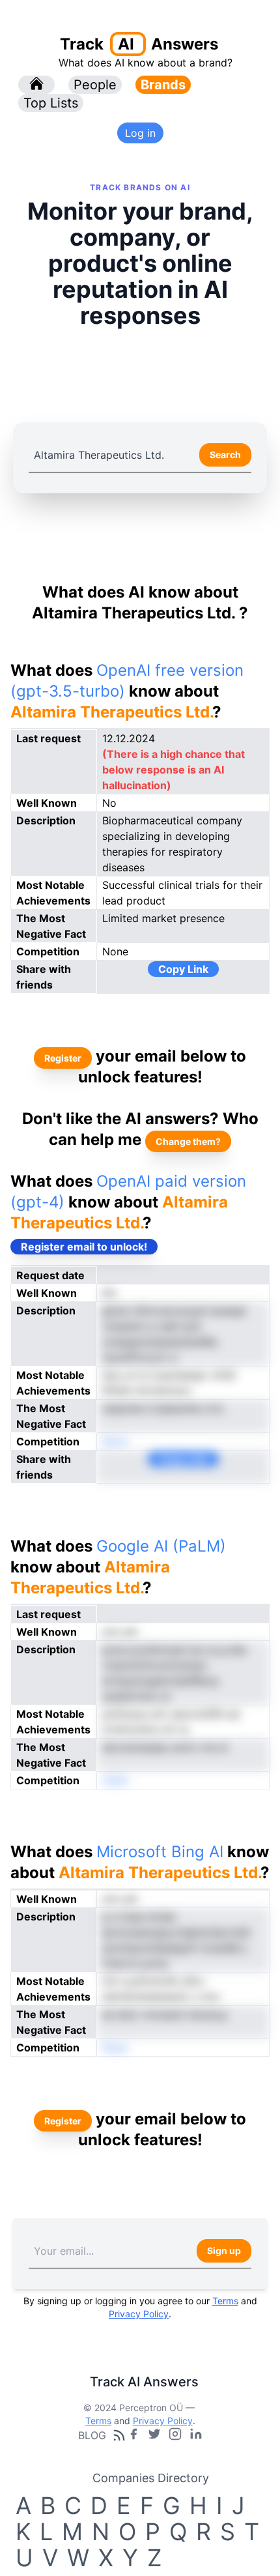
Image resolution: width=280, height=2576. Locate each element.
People (95, 85)
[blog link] (175, 2435)
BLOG (92, 2435)
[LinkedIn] (196, 2435)
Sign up (224, 2250)
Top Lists (51, 103)
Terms (225, 2301)
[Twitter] (154, 2435)
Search (225, 455)
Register (63, 1058)
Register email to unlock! (84, 1247)
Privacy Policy (139, 2314)
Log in (140, 133)
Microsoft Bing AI (160, 1852)
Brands (163, 85)
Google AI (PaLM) (161, 1546)
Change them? (188, 1141)
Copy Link (183, 969)
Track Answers (139, 44)
